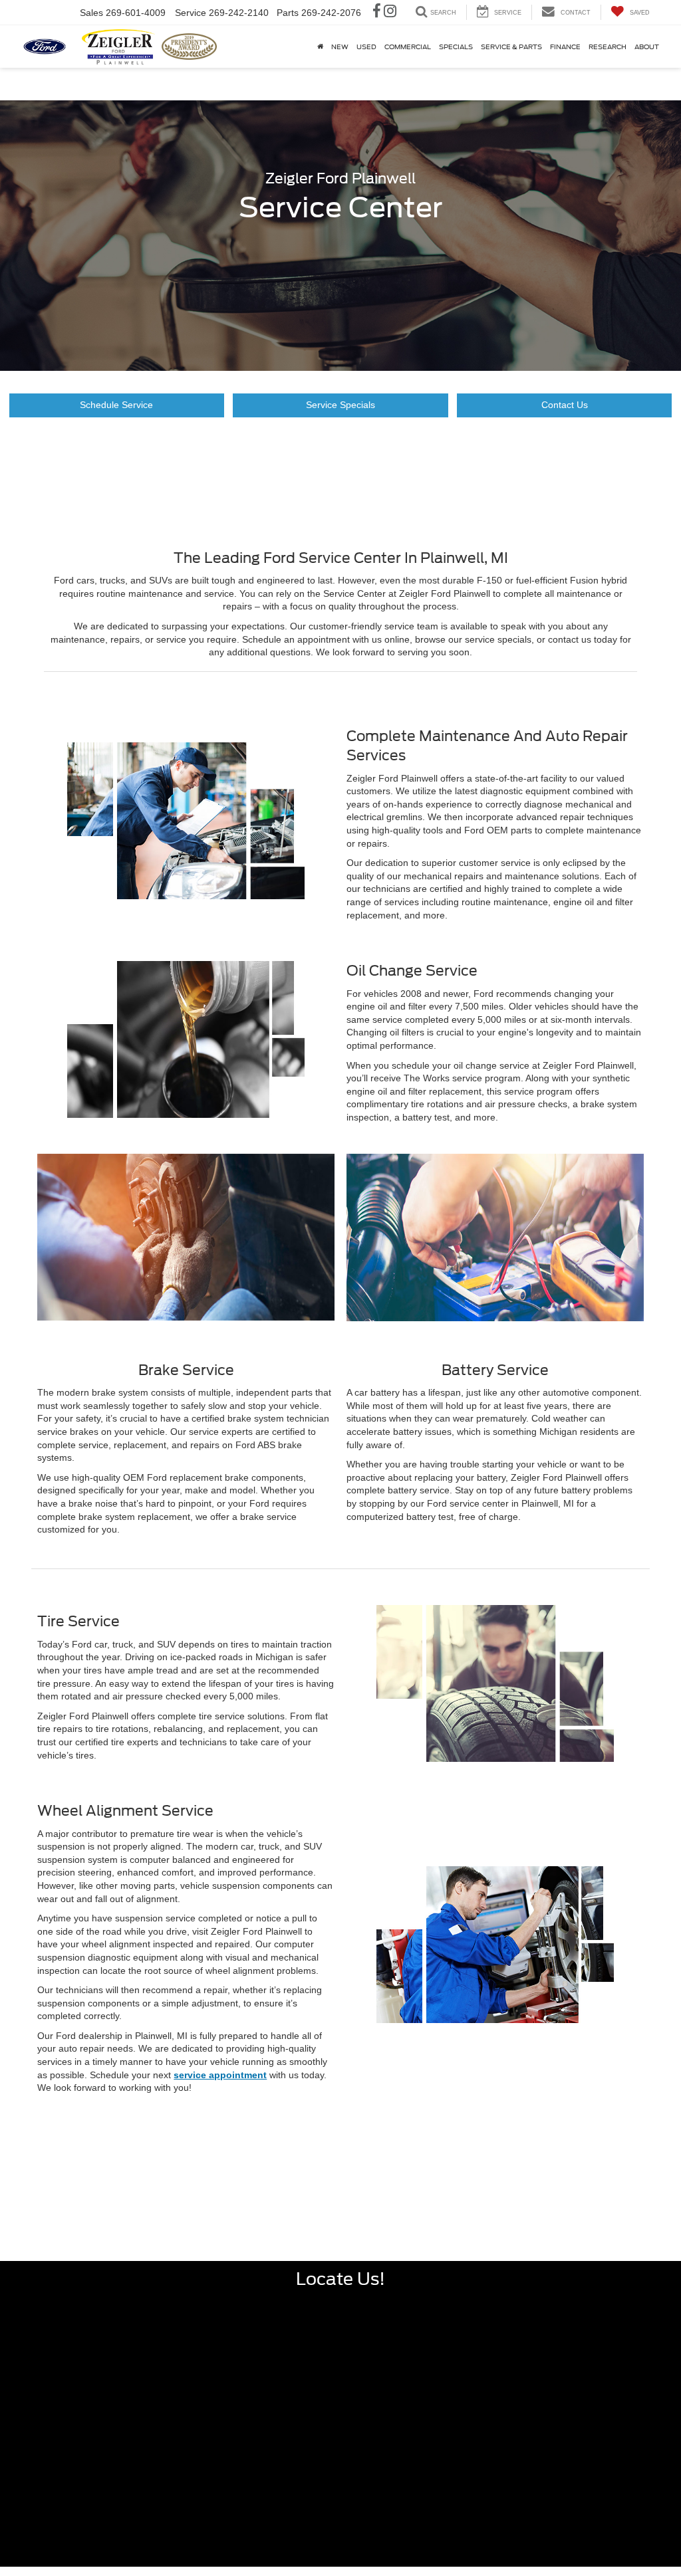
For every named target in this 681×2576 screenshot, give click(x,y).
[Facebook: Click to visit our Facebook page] (377, 13)
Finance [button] (565, 47)
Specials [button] (456, 47)
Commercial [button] (408, 47)
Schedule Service (116, 405)
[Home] (320, 47)
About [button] (647, 47)
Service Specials (340, 405)
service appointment (220, 2075)
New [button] (340, 47)
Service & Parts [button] (511, 47)
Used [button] (366, 47)
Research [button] (608, 47)
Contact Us (565, 405)
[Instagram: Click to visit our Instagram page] (390, 13)
